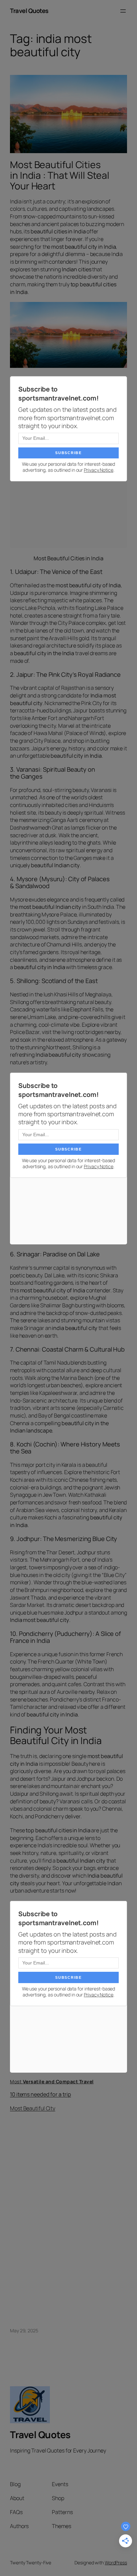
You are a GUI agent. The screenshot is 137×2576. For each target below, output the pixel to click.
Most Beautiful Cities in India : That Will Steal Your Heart (60, 175)
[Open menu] (123, 11)
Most (52, 2081)
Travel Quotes (29, 11)
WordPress (116, 2563)
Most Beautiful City (33, 2108)
